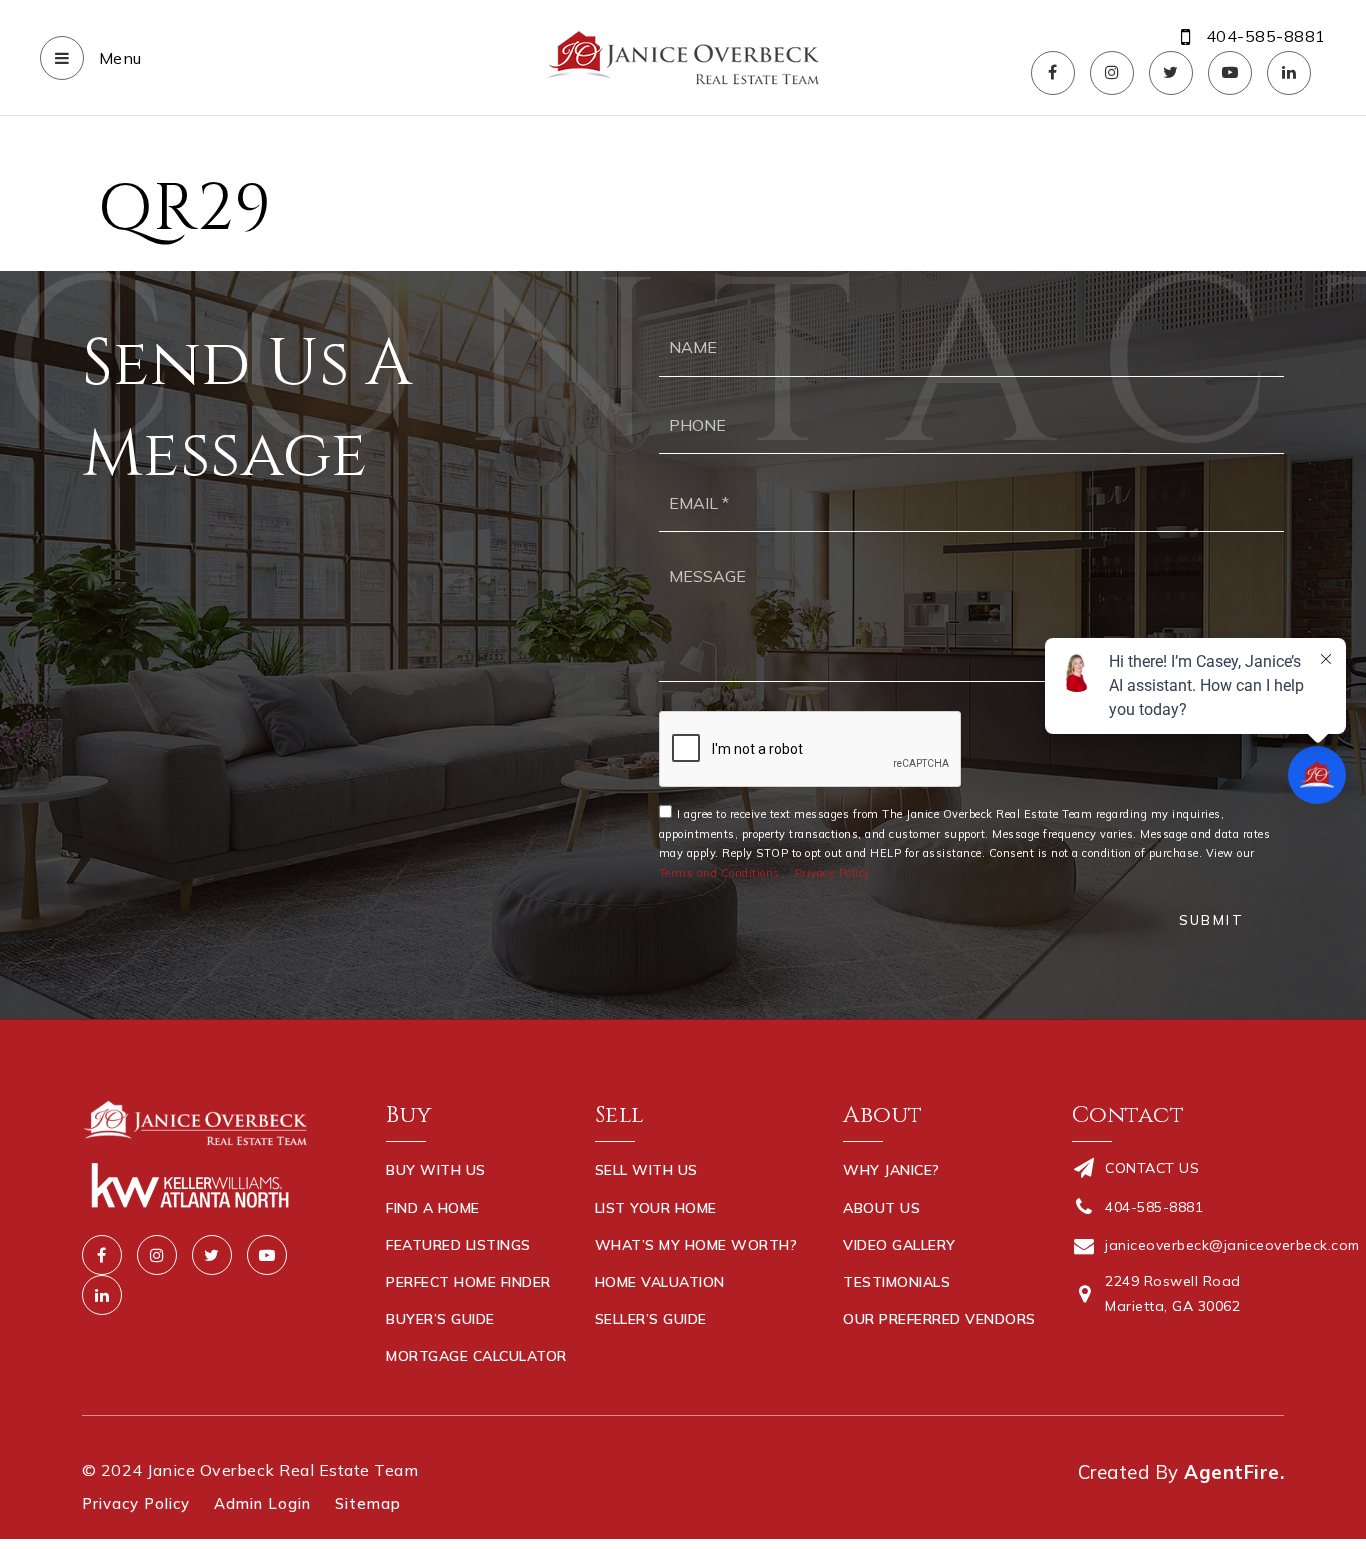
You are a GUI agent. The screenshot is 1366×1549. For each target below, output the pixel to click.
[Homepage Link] (683, 56)
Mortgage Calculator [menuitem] (476, 1356)
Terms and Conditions (719, 873)
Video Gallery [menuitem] (899, 1245)
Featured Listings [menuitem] (458, 1245)
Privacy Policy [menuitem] (136, 1503)
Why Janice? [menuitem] (891, 1170)
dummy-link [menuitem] (640, 1356)
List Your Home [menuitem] (656, 1208)
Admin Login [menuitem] (262, 1503)
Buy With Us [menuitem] (436, 1170)
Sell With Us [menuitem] (646, 1170)
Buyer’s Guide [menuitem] (440, 1319)
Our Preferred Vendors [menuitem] (939, 1319)
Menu (118, 58)
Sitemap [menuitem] (368, 1503)
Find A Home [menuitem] (433, 1208)
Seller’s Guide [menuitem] (651, 1319)
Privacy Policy (833, 873)
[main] (683, 185)
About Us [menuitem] (881, 1208)
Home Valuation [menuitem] (660, 1282)
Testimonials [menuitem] (896, 1282)
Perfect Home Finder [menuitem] (468, 1282)
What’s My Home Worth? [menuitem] (696, 1245)
